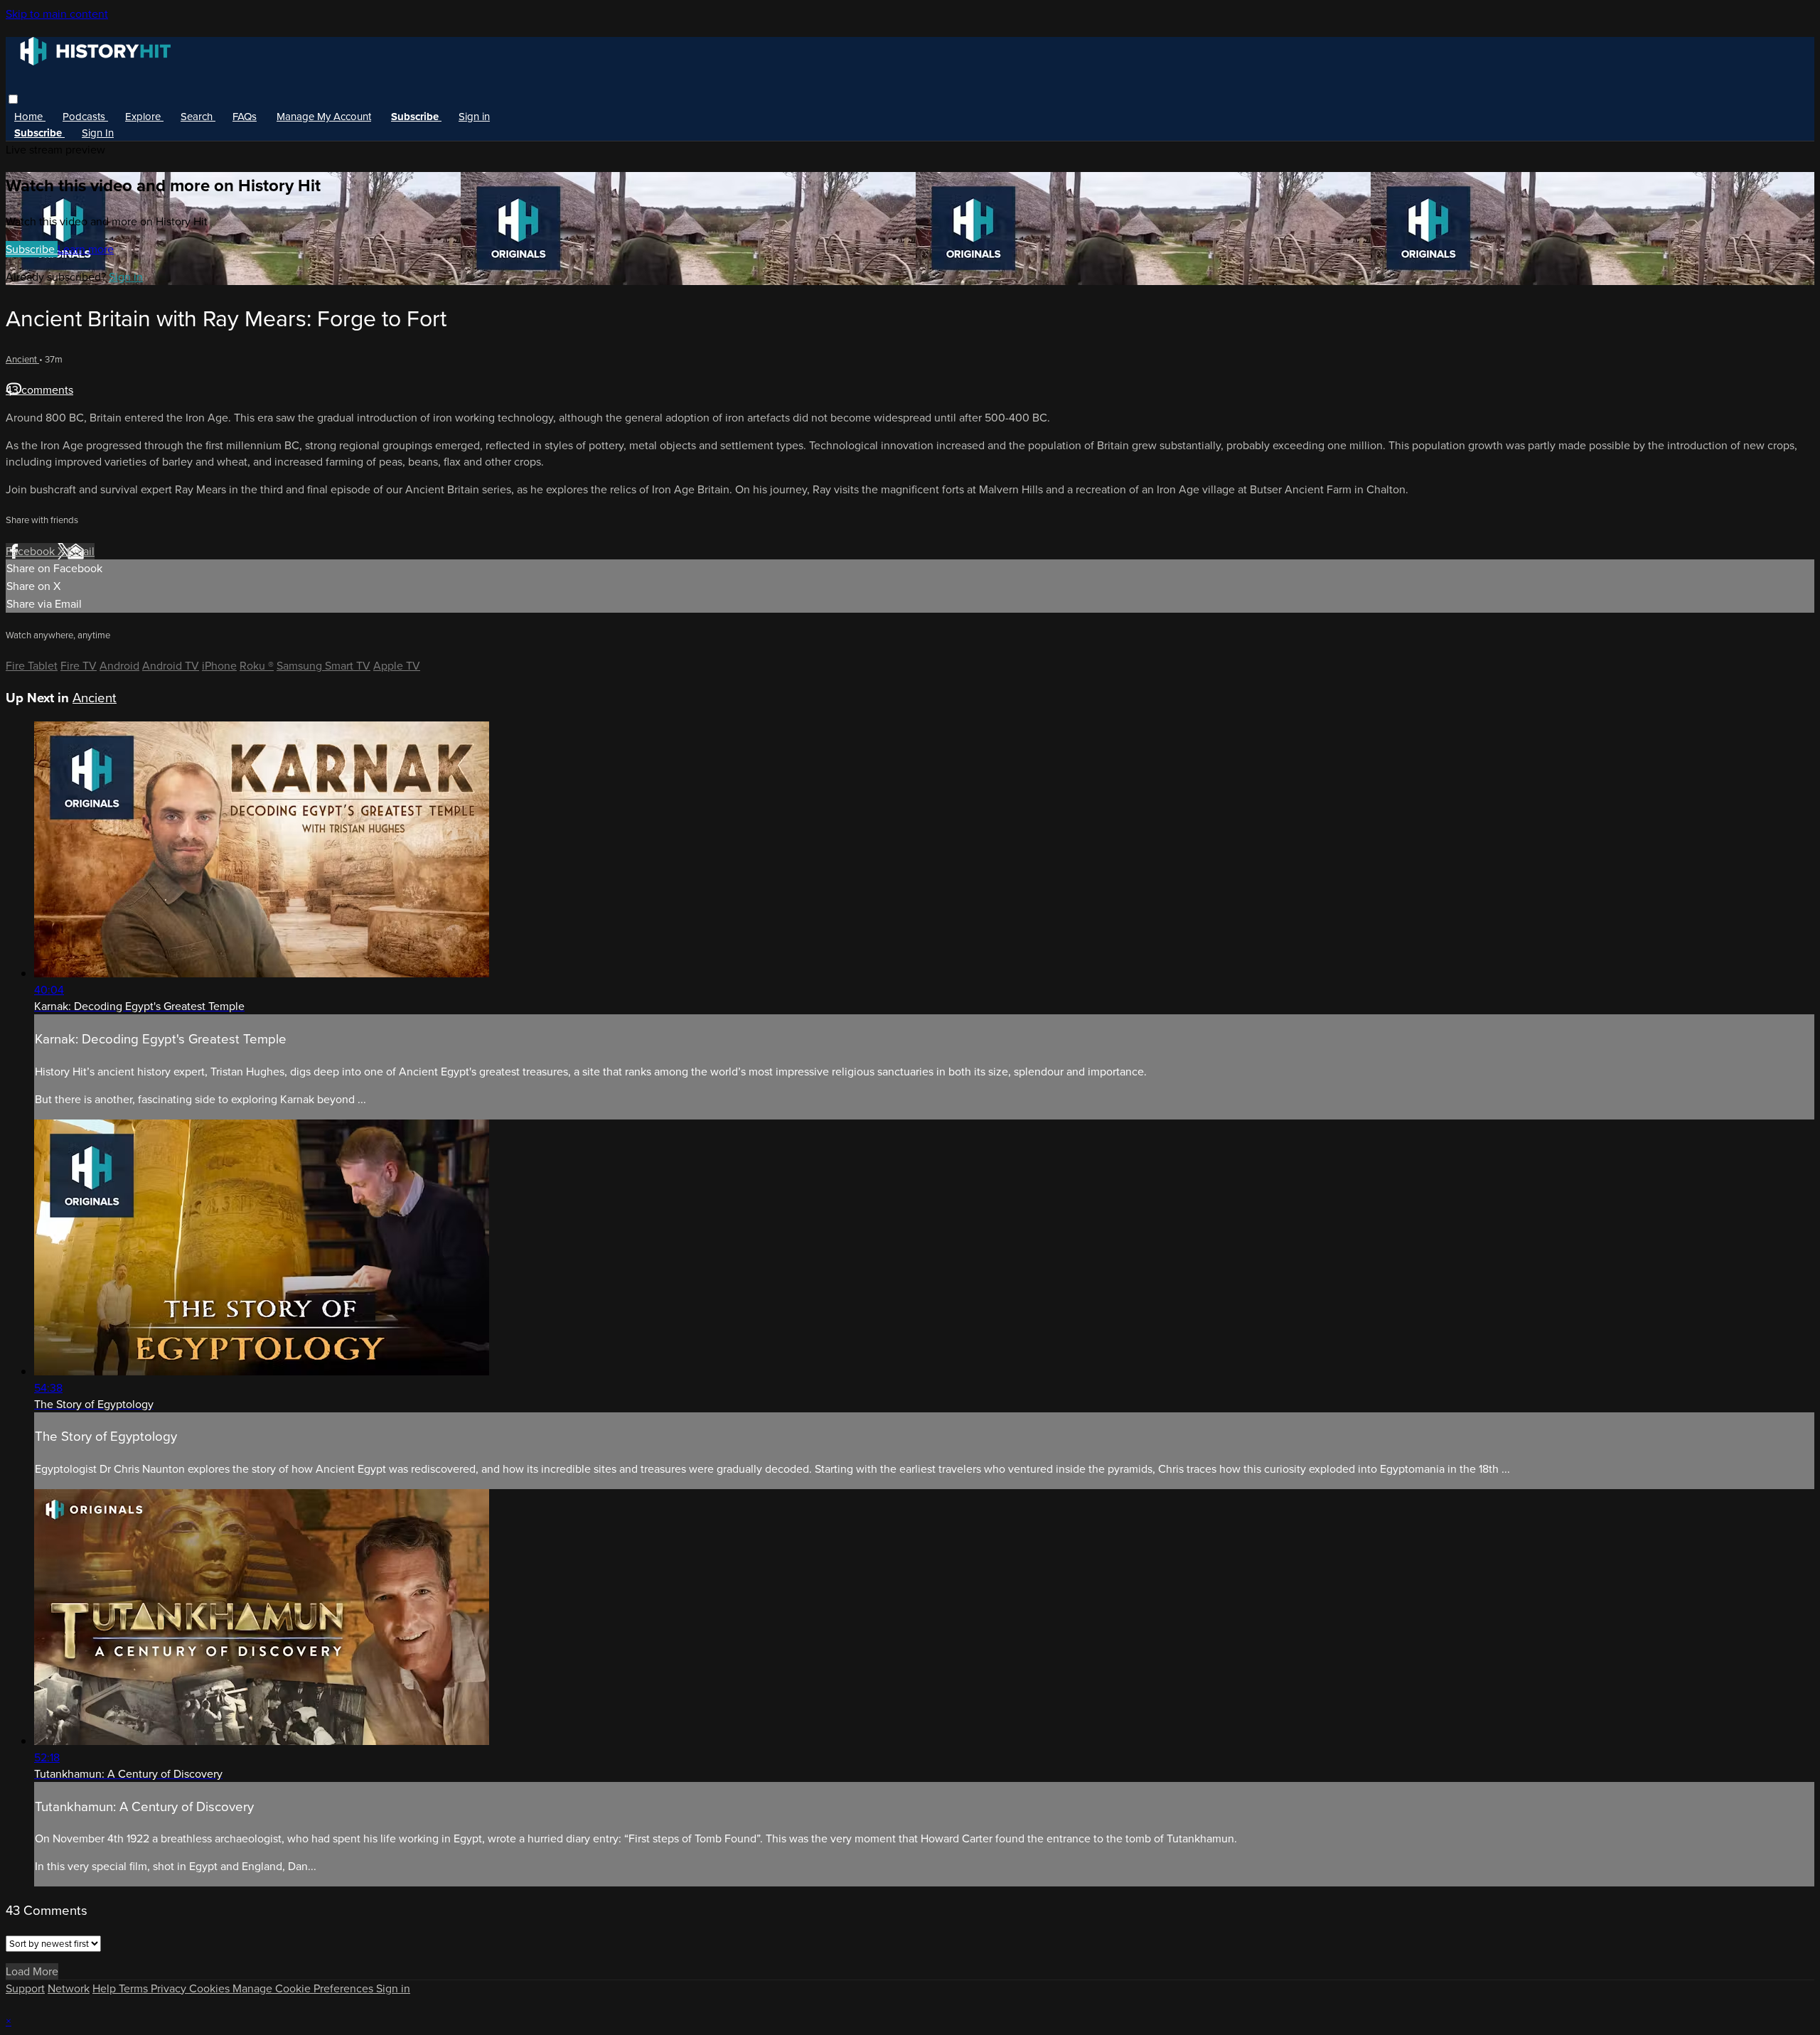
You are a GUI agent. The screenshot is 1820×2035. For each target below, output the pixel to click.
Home (30, 117)
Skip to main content (57, 14)
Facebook (32, 551)
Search (198, 117)
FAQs (245, 117)
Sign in (474, 117)
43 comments (39, 390)
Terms (135, 1988)
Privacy (170, 1988)
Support (25, 1988)
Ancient (22, 359)
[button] (13, 99)
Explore (144, 117)
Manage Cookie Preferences (304, 1988)
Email (81, 551)
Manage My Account (324, 117)
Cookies (211, 1988)
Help (106, 1988)
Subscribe (32, 249)
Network (69, 1988)
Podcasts (85, 117)
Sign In (98, 133)
